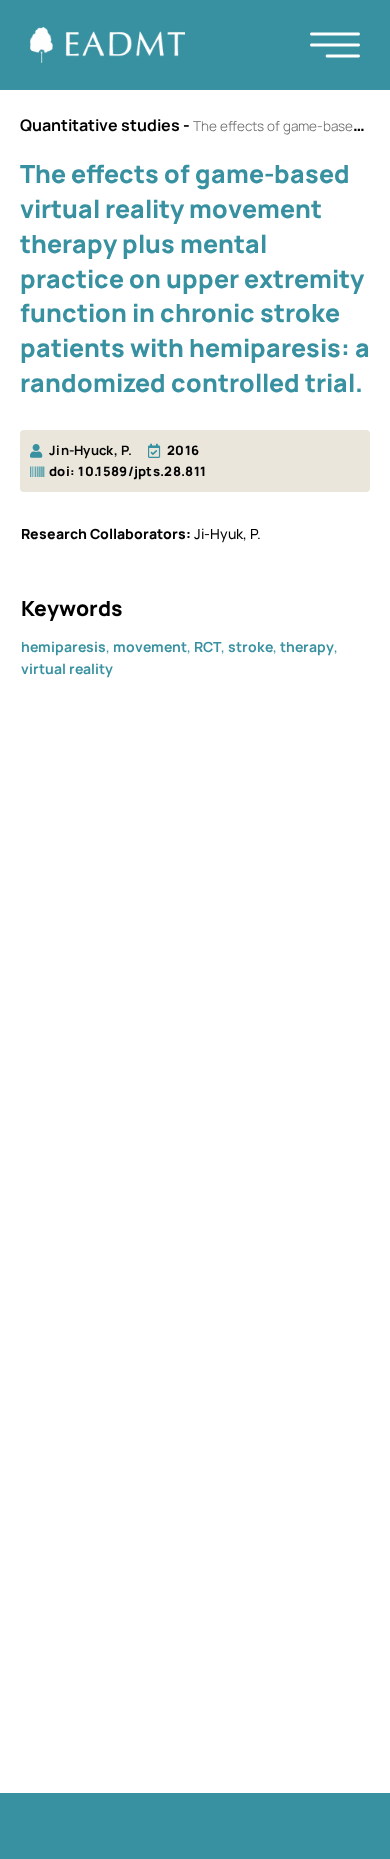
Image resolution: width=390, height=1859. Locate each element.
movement (150, 646)
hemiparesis (63, 646)
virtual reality (67, 668)
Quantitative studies (100, 125)
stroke (250, 646)
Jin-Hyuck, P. (90, 450)
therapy (307, 646)
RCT (207, 646)
